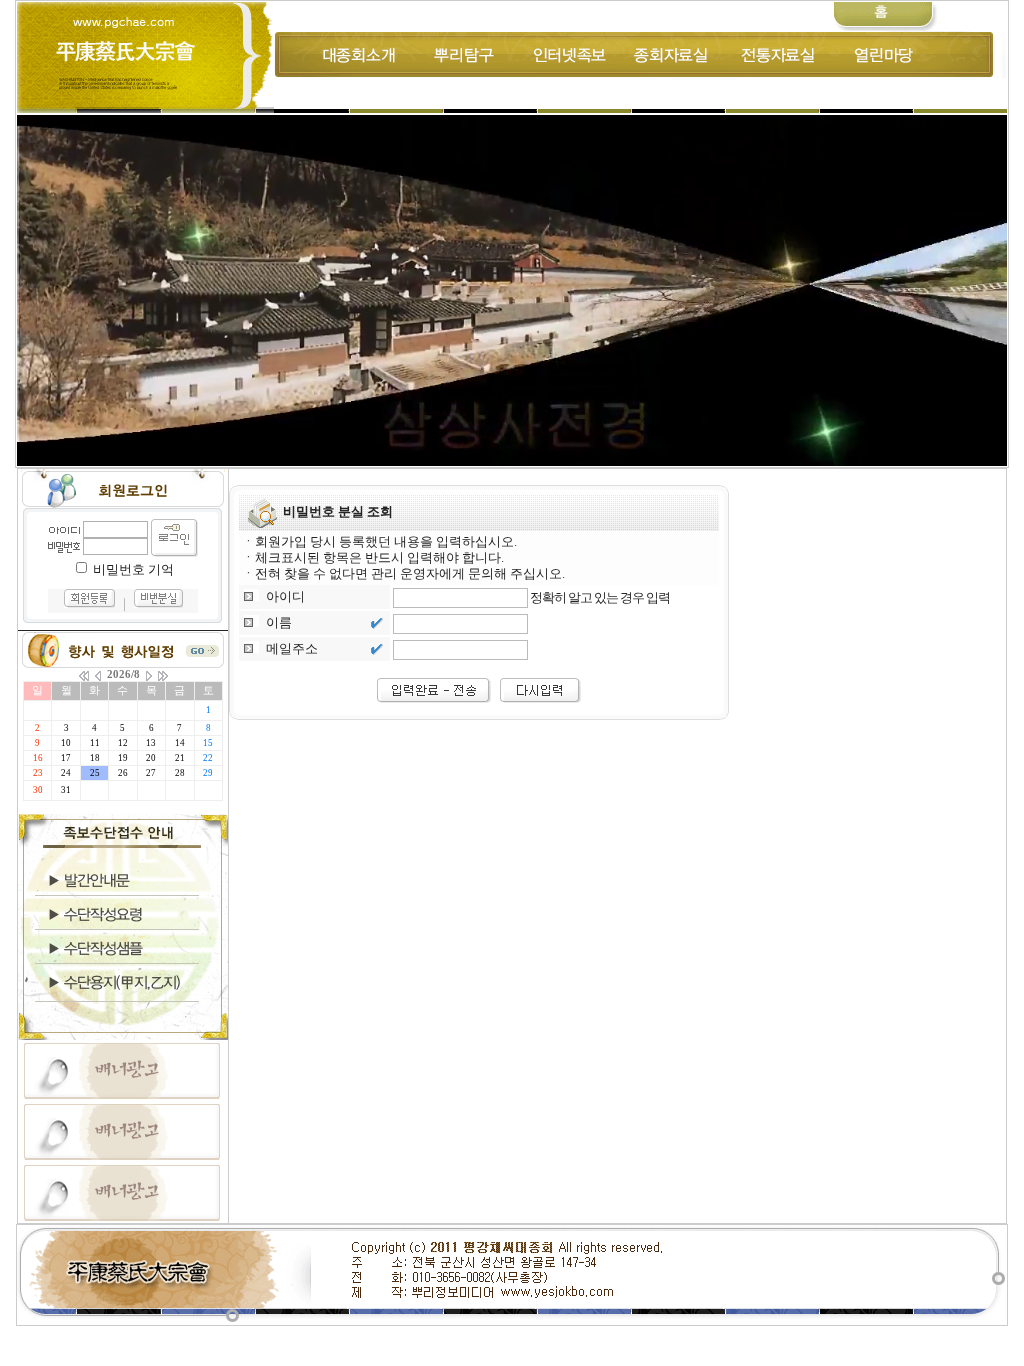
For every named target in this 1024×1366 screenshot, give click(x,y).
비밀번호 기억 (133, 569)
